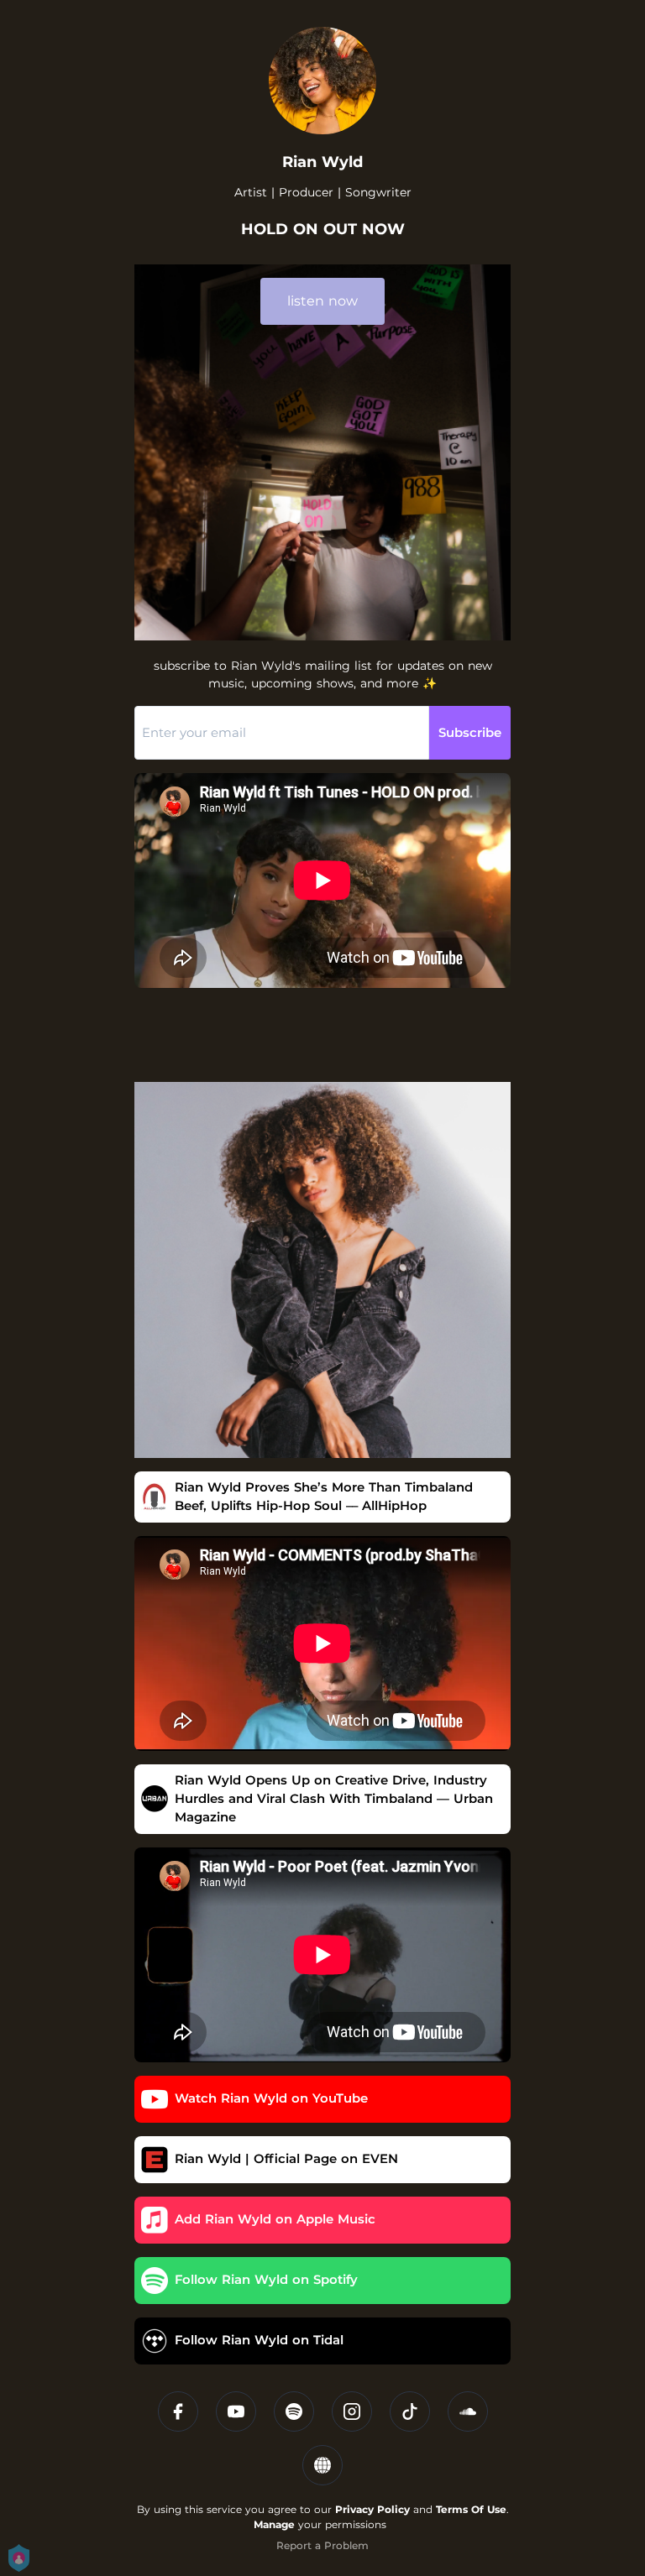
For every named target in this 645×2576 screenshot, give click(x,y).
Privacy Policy (372, 2509)
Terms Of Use (471, 2509)
